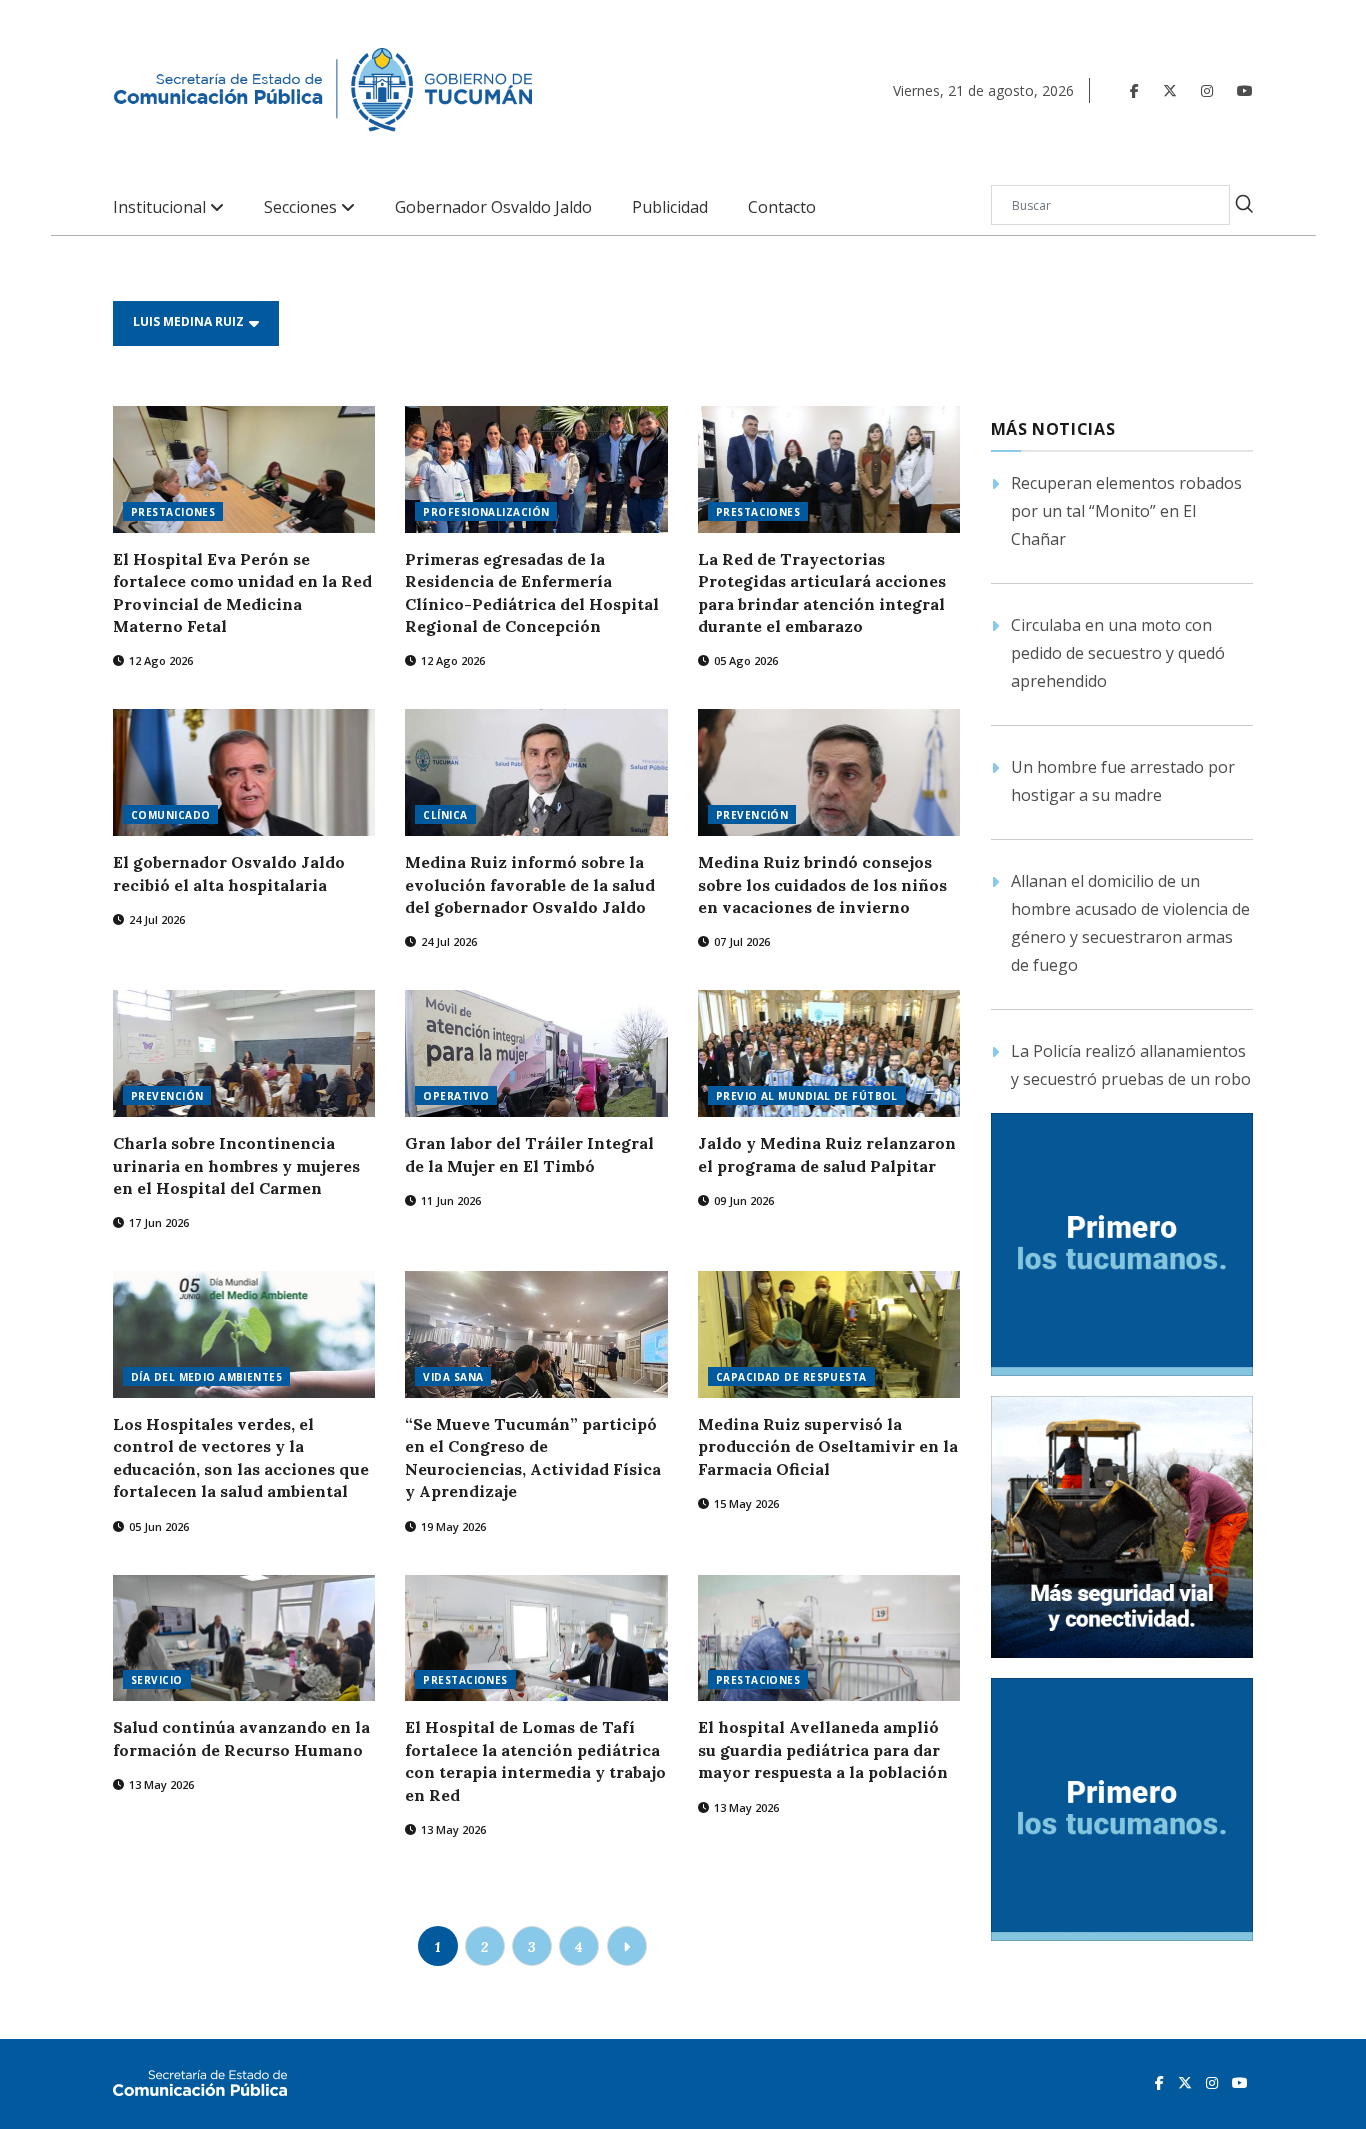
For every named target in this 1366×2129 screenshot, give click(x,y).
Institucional (161, 207)
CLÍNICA (445, 815)
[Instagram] (1207, 90)
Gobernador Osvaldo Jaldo (493, 207)
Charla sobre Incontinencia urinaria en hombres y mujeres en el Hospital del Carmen (236, 1165)
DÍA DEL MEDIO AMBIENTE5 (206, 1377)
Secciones (302, 207)
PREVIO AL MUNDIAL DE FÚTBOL (807, 1096)
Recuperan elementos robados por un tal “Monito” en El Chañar (1126, 511)
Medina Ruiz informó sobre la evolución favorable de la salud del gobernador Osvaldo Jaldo (530, 884)
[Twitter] (1170, 90)
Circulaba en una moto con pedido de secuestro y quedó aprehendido (1118, 653)
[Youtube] (1245, 90)
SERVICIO (157, 1680)
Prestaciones (465, 1680)
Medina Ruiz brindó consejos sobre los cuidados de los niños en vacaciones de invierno (822, 884)
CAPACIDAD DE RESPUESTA (791, 1377)
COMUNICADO (170, 815)
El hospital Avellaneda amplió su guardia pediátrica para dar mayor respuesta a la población (823, 1749)
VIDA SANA (453, 1377)
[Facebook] (1134, 90)
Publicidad (670, 207)
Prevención (167, 1096)
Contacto (782, 207)
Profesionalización (486, 512)
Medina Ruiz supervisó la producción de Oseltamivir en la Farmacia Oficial (828, 1446)
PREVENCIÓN (752, 815)
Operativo (456, 1096)
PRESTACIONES (173, 512)
